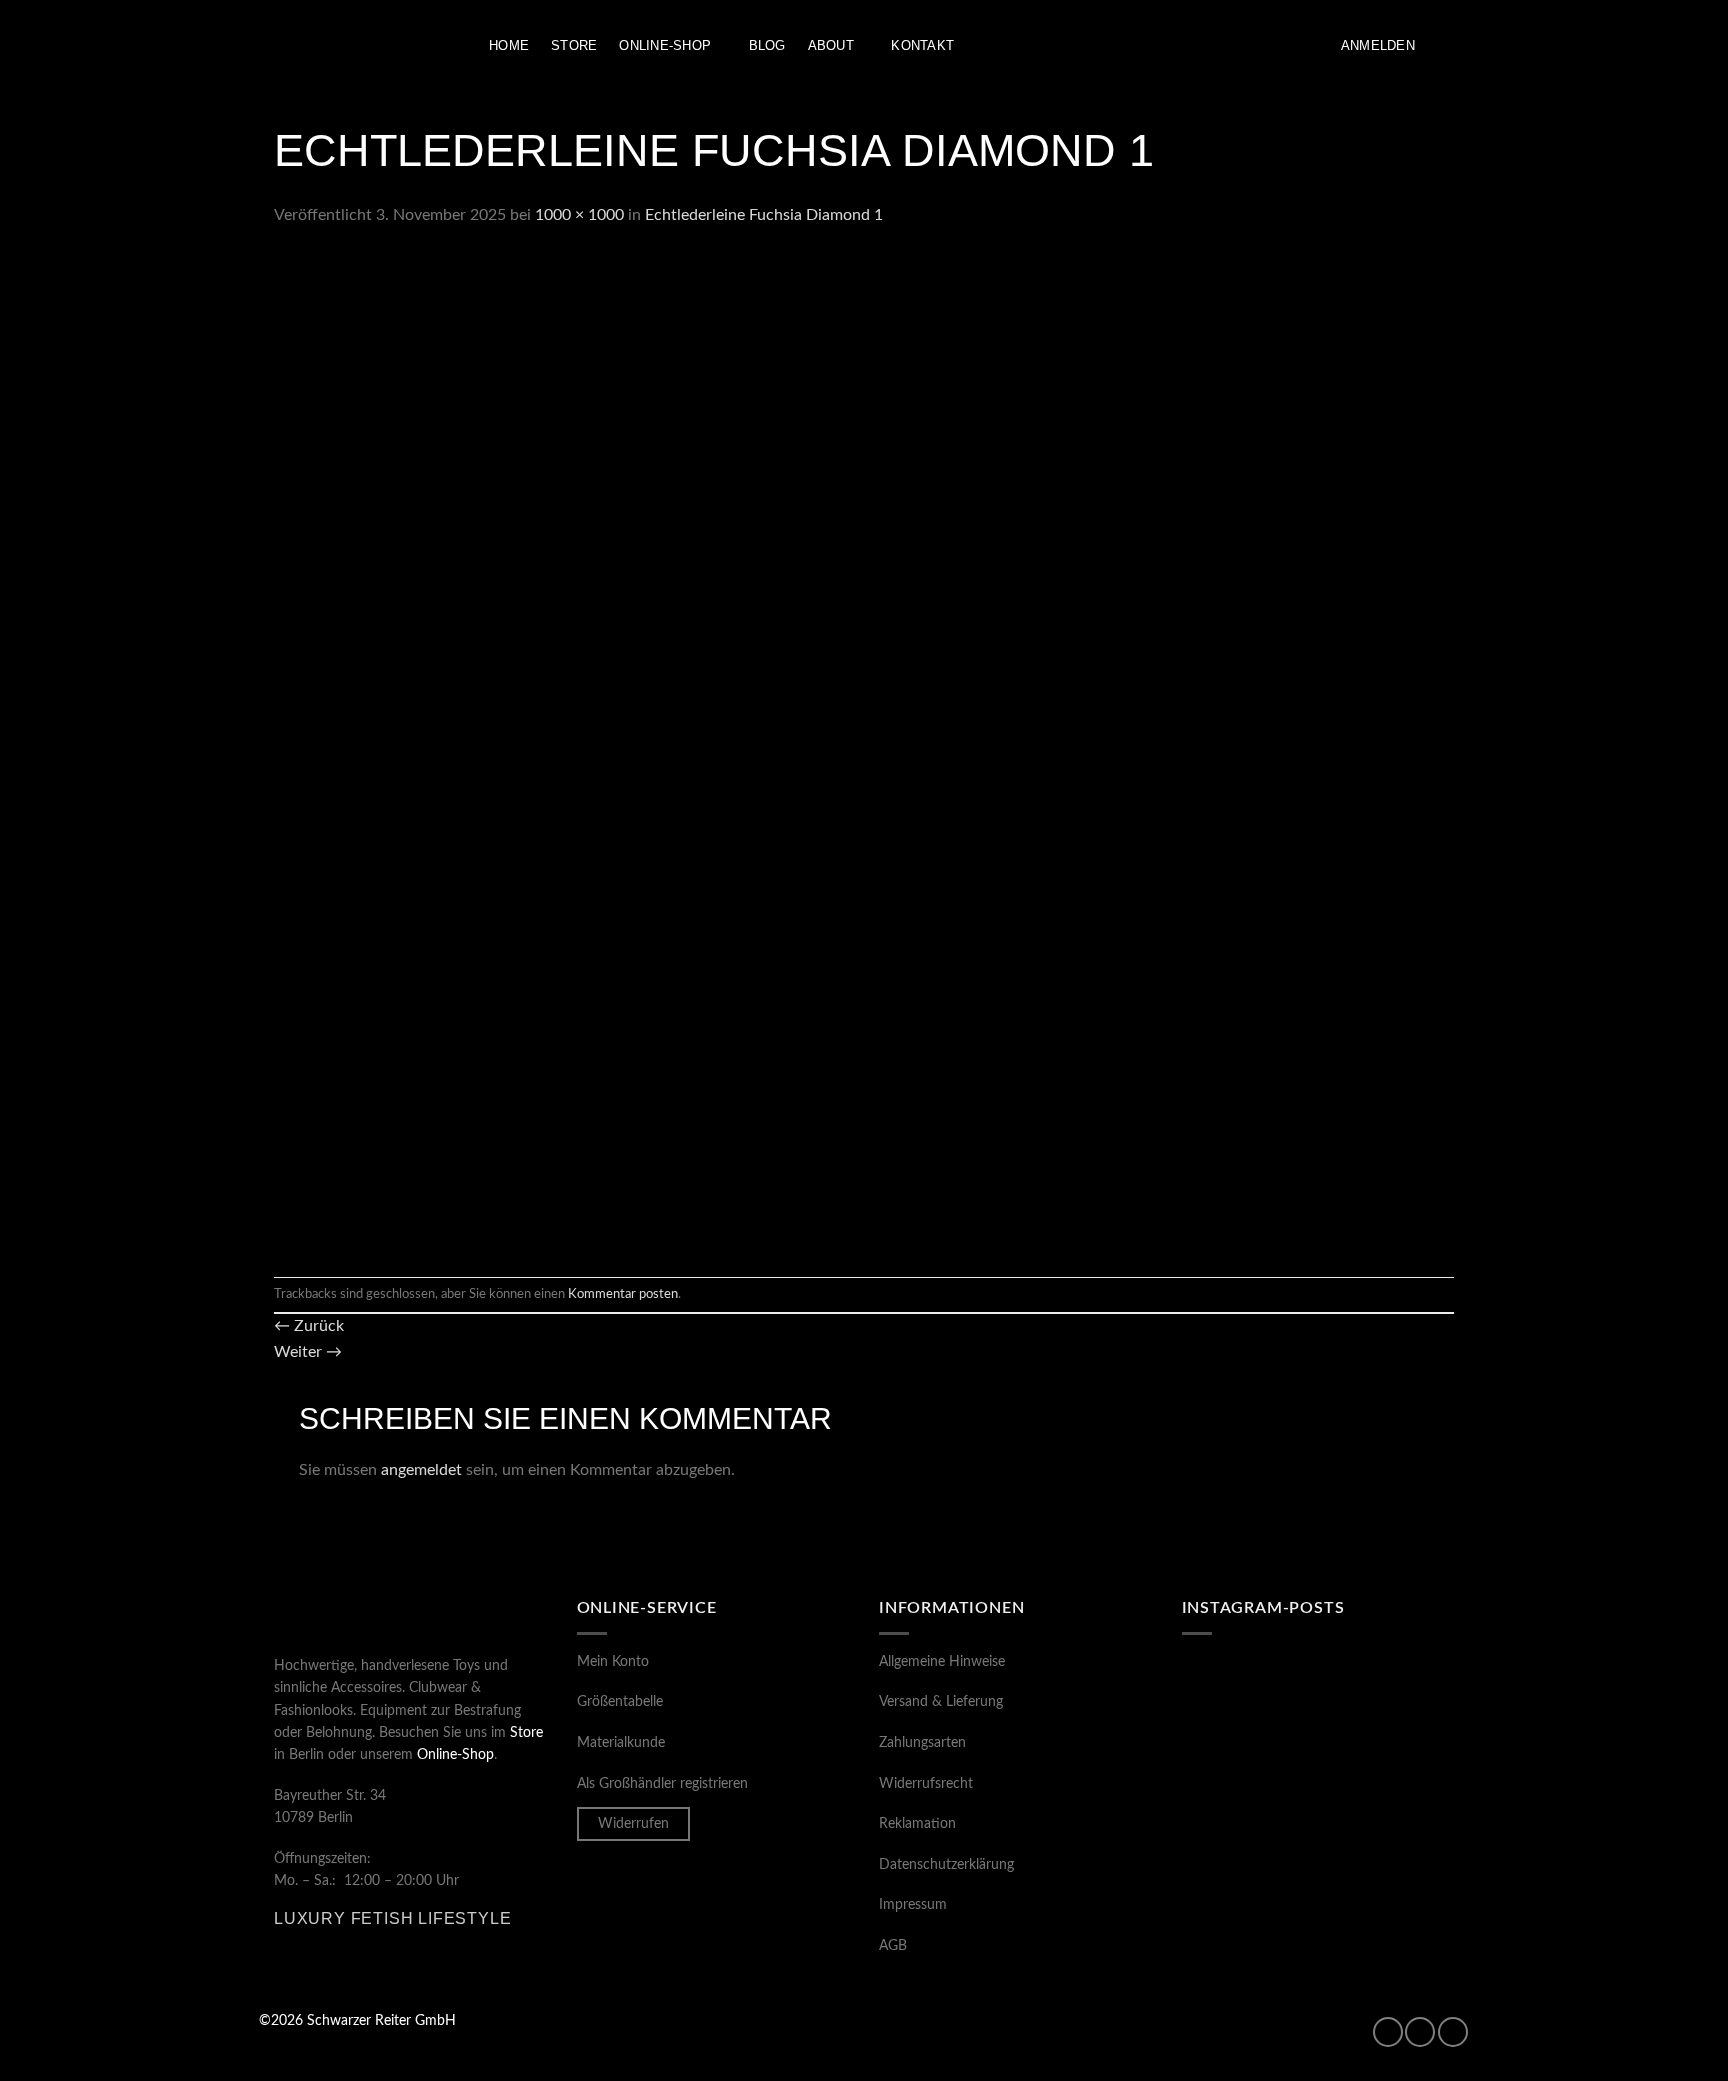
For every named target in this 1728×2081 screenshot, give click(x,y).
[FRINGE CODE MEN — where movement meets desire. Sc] (1247, 1867)
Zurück (309, 1326)
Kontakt (922, 45)
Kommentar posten (623, 1294)
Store (574, 45)
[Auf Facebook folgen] (1388, 2032)
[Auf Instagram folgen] (1420, 2032)
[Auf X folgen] (1453, 2032)
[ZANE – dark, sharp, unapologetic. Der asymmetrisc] (1388, 1700)
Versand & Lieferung (941, 1702)
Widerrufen (633, 1824)
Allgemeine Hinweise (942, 1662)
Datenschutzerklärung (946, 1865)
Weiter (308, 1352)
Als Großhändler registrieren (662, 1784)
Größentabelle (620, 1702)
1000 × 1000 (579, 215)
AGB (893, 1946)
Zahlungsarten (922, 1743)
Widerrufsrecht (926, 1784)
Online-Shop (665, 45)
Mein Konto (613, 1662)
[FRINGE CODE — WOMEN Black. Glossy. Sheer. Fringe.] (1388, 1867)
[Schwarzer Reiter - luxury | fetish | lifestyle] (359, 46)
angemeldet (421, 1470)
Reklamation (917, 1824)
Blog (767, 45)
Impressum (913, 1905)
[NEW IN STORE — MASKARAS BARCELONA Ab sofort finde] (1388, 1783)
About (831, 45)
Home (509, 45)
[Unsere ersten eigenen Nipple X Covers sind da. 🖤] (1247, 1700)
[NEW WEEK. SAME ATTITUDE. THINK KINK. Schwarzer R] (1247, 1783)
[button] (1378, 46)
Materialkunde (621, 1743)
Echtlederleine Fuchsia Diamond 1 (764, 215)
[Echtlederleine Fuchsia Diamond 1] (774, 752)
